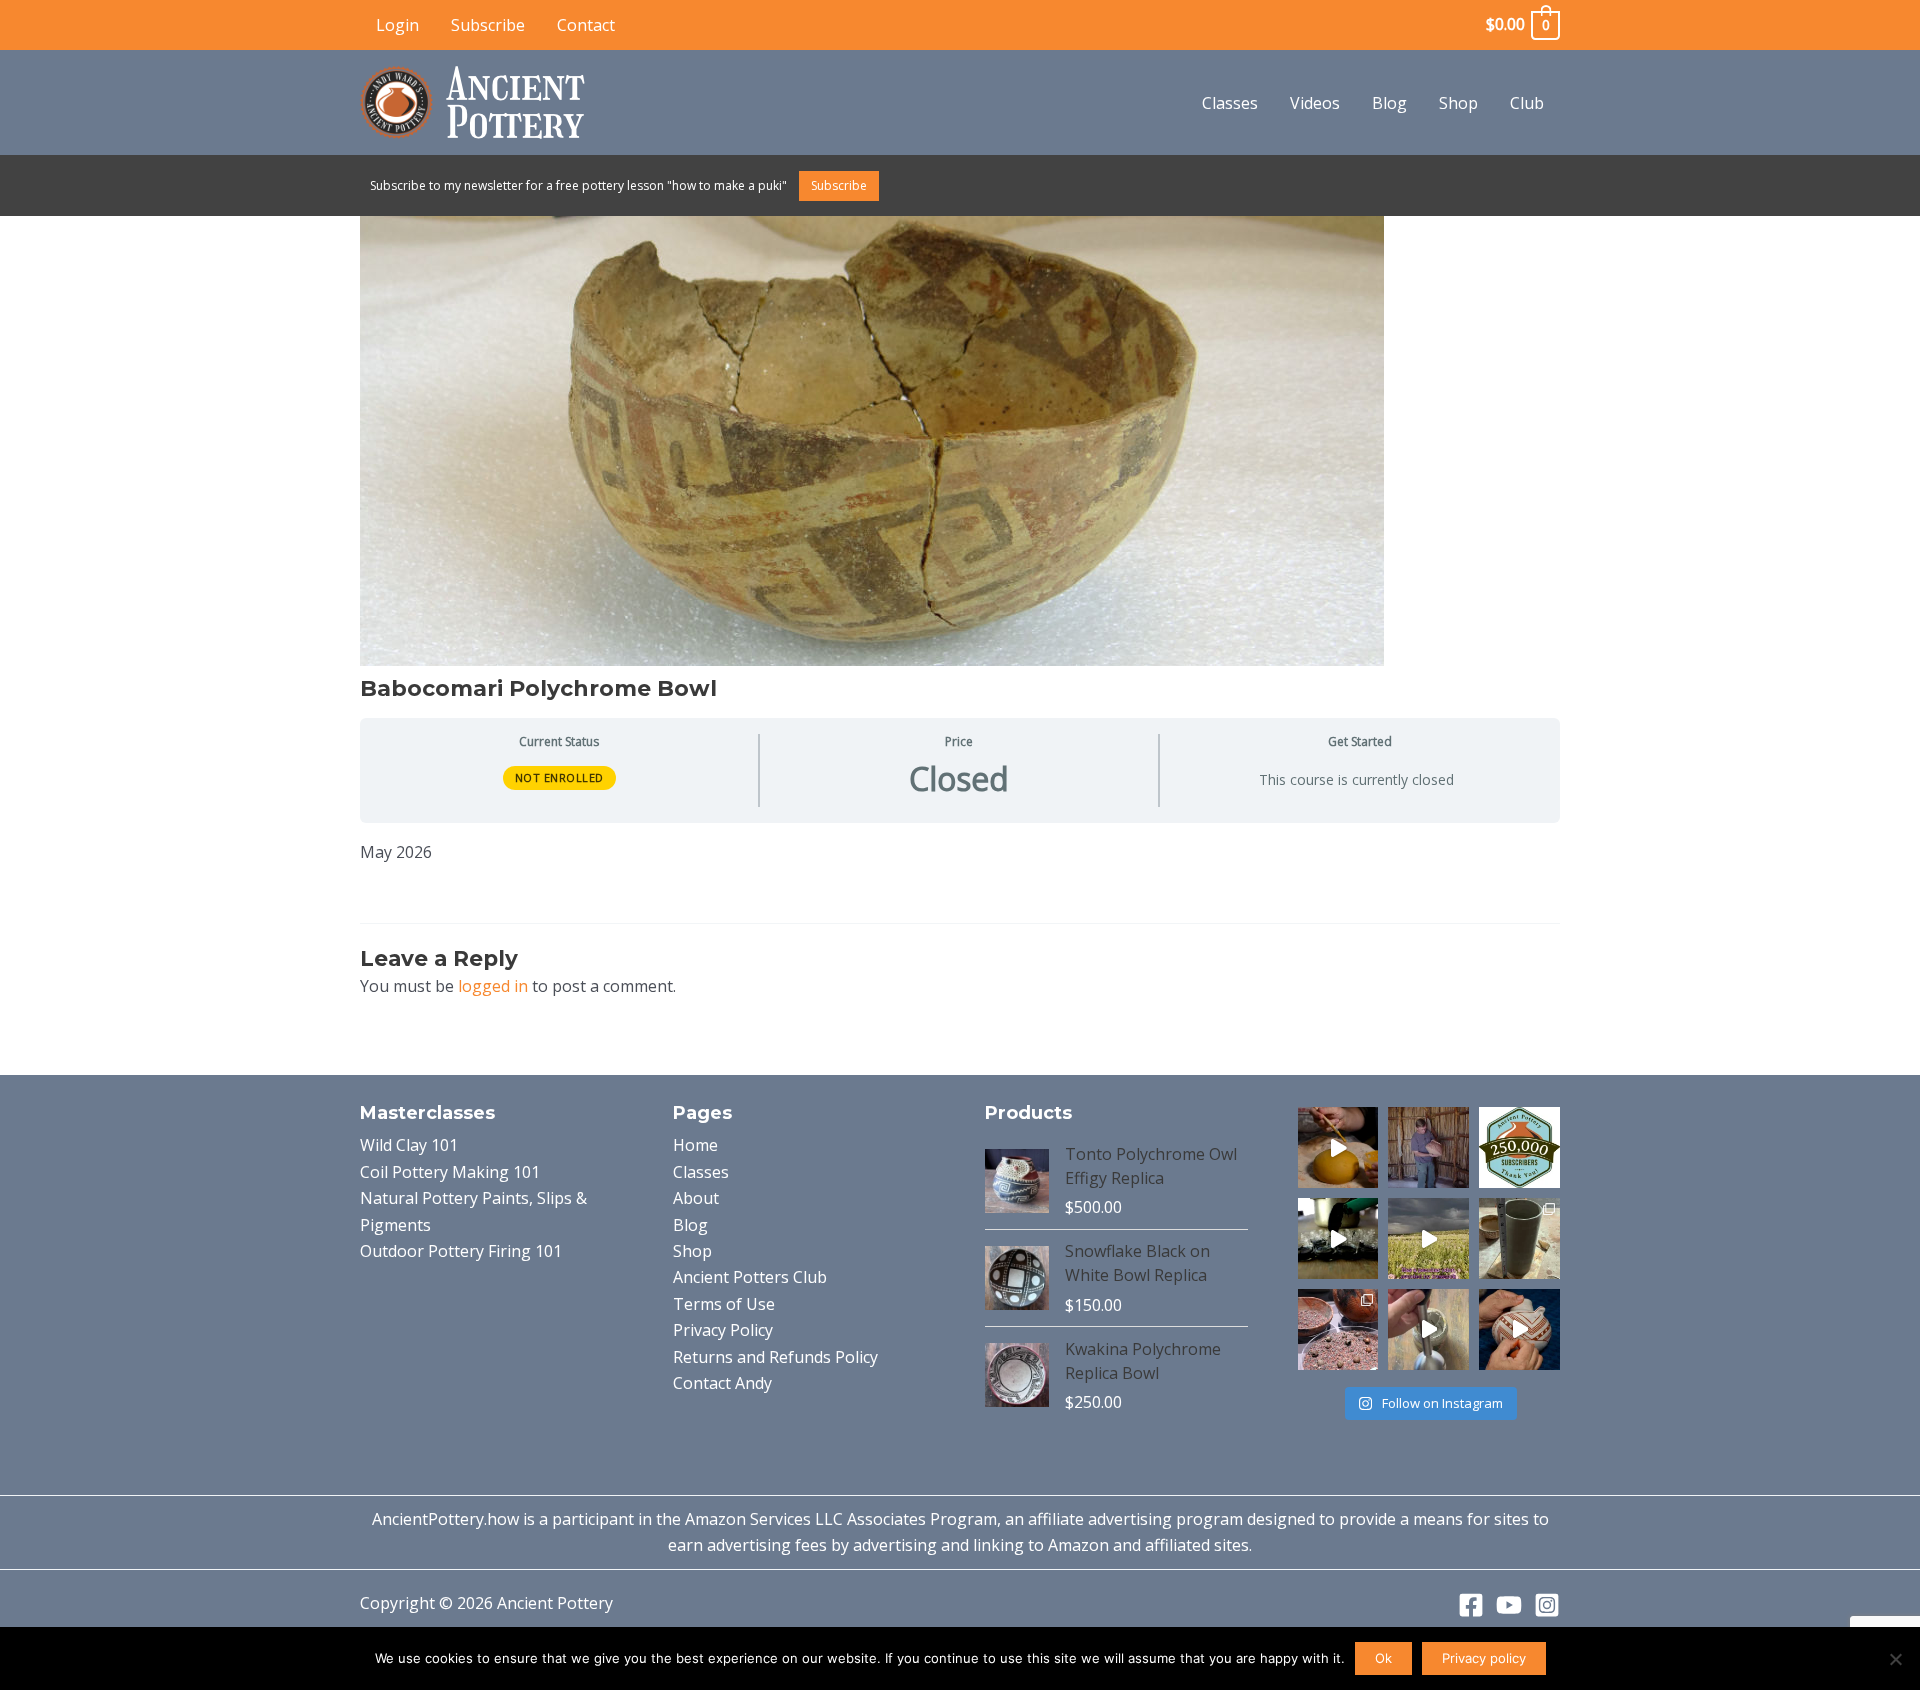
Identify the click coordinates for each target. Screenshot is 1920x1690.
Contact (586, 25)
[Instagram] (1547, 1605)
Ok (1383, 1658)
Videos (1315, 103)
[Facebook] (1471, 1605)
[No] (1895, 1659)
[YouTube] (1509, 1605)
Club (1527, 103)
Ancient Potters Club (750, 1277)
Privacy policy (1484, 1658)
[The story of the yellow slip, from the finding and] (1338, 1147)
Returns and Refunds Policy (775, 1357)
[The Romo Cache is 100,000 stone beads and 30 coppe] (1338, 1329)
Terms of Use (724, 1304)
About (696, 1198)
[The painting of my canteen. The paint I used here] (1519, 1329)
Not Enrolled (559, 777)
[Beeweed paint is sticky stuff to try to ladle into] (1338, 1238)
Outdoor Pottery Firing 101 (461, 1251)
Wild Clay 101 (409, 1145)
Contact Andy (722, 1383)
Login (397, 25)
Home (695, 1145)
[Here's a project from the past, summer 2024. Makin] (1519, 1238)
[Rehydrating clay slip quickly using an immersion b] (1428, 1329)
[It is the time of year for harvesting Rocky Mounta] (1428, 1238)
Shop (1458, 103)
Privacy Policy (723, 1330)
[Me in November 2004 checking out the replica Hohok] (1428, 1147)
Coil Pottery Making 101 (450, 1172)
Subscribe (488, 25)
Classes (1230, 103)
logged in (493, 986)
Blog (1389, 103)
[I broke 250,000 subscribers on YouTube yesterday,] (1519, 1147)
